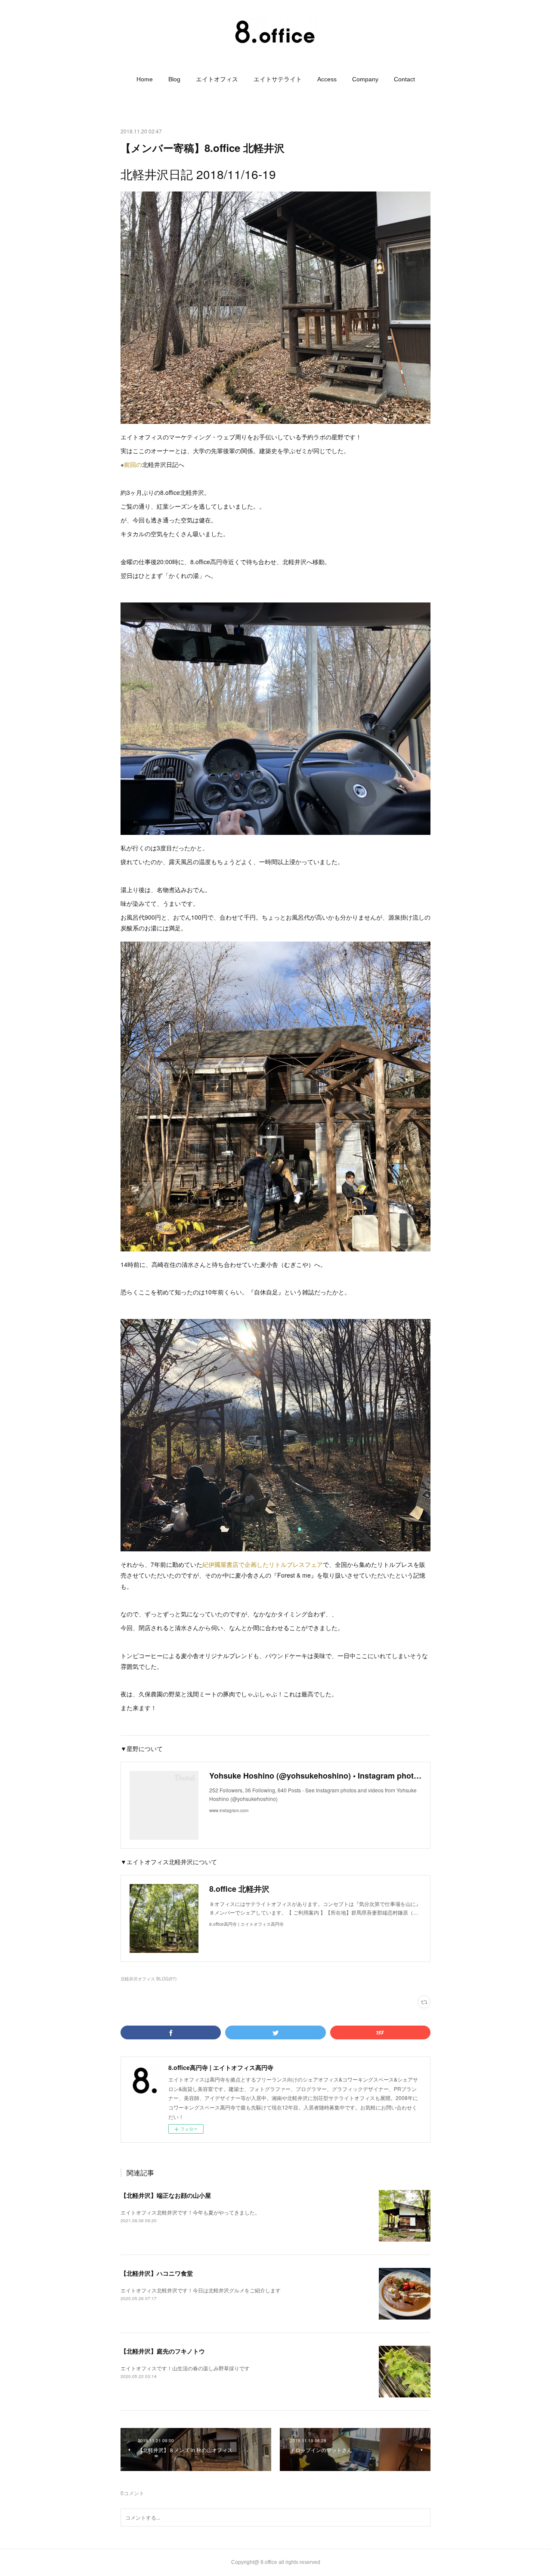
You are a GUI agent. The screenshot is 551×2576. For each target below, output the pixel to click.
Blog (174, 79)
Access (327, 79)
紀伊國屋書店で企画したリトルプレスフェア (263, 1564)
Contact (404, 79)
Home (145, 79)
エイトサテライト (278, 79)
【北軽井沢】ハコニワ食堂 (157, 2273)
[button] (145, 79)
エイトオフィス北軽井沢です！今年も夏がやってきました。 (190, 2212)
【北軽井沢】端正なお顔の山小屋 (166, 2195)
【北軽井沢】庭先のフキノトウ (163, 2351)
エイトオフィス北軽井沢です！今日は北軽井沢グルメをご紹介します (201, 2290)
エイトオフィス (217, 79)
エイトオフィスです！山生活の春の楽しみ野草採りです (185, 2368)
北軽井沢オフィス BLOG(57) (149, 1979)
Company (365, 79)
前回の (133, 464)
